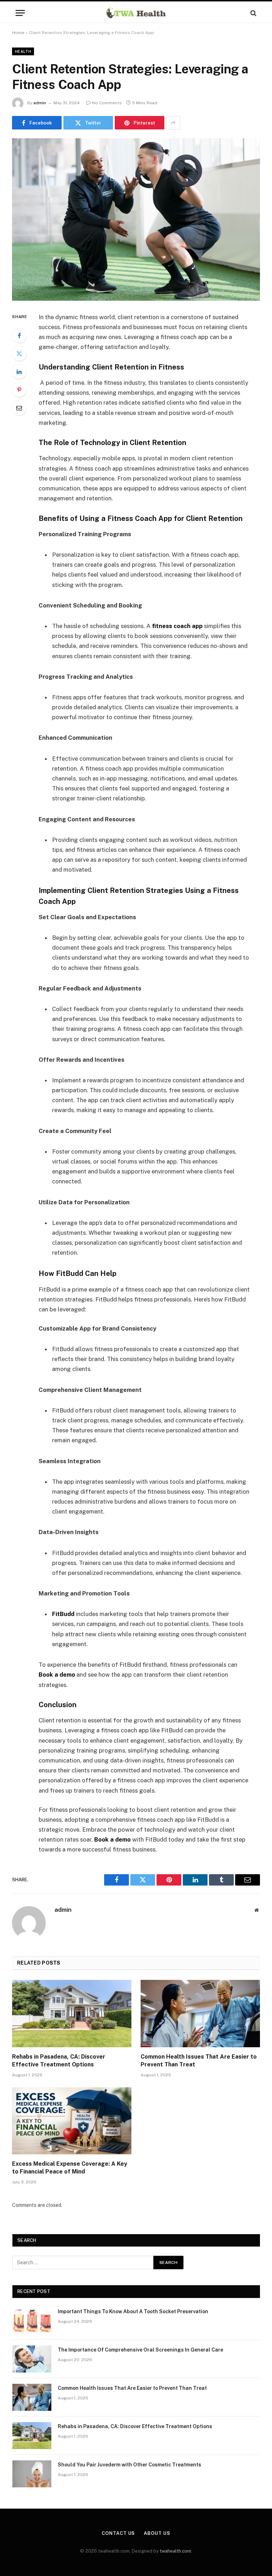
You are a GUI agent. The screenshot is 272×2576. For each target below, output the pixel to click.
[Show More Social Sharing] (173, 123)
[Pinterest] (19, 390)
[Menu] (20, 13)
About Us (157, 2533)
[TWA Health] (136, 13)
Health (23, 51)
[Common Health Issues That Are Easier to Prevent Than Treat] (200, 2014)
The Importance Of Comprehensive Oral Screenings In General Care (140, 2350)
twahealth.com (175, 2551)
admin (40, 103)
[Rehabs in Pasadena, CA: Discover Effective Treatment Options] (72, 2014)
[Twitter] (19, 354)
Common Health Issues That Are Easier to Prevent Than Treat (199, 2061)
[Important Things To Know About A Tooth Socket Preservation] (32, 2321)
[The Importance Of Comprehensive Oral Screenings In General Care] (32, 2359)
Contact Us (118, 2533)
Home (18, 33)
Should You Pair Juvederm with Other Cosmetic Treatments (129, 2465)
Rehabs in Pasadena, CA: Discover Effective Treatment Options (59, 2061)
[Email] (19, 408)
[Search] (253, 13)
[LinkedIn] (19, 372)
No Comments (107, 103)
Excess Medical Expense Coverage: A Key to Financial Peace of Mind (70, 2168)
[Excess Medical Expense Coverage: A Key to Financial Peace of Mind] (72, 2121)
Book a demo (57, 1675)
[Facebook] (19, 335)
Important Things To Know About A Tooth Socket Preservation (133, 2311)
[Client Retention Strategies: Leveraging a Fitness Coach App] (136, 219)
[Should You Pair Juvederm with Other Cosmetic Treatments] (32, 2474)
